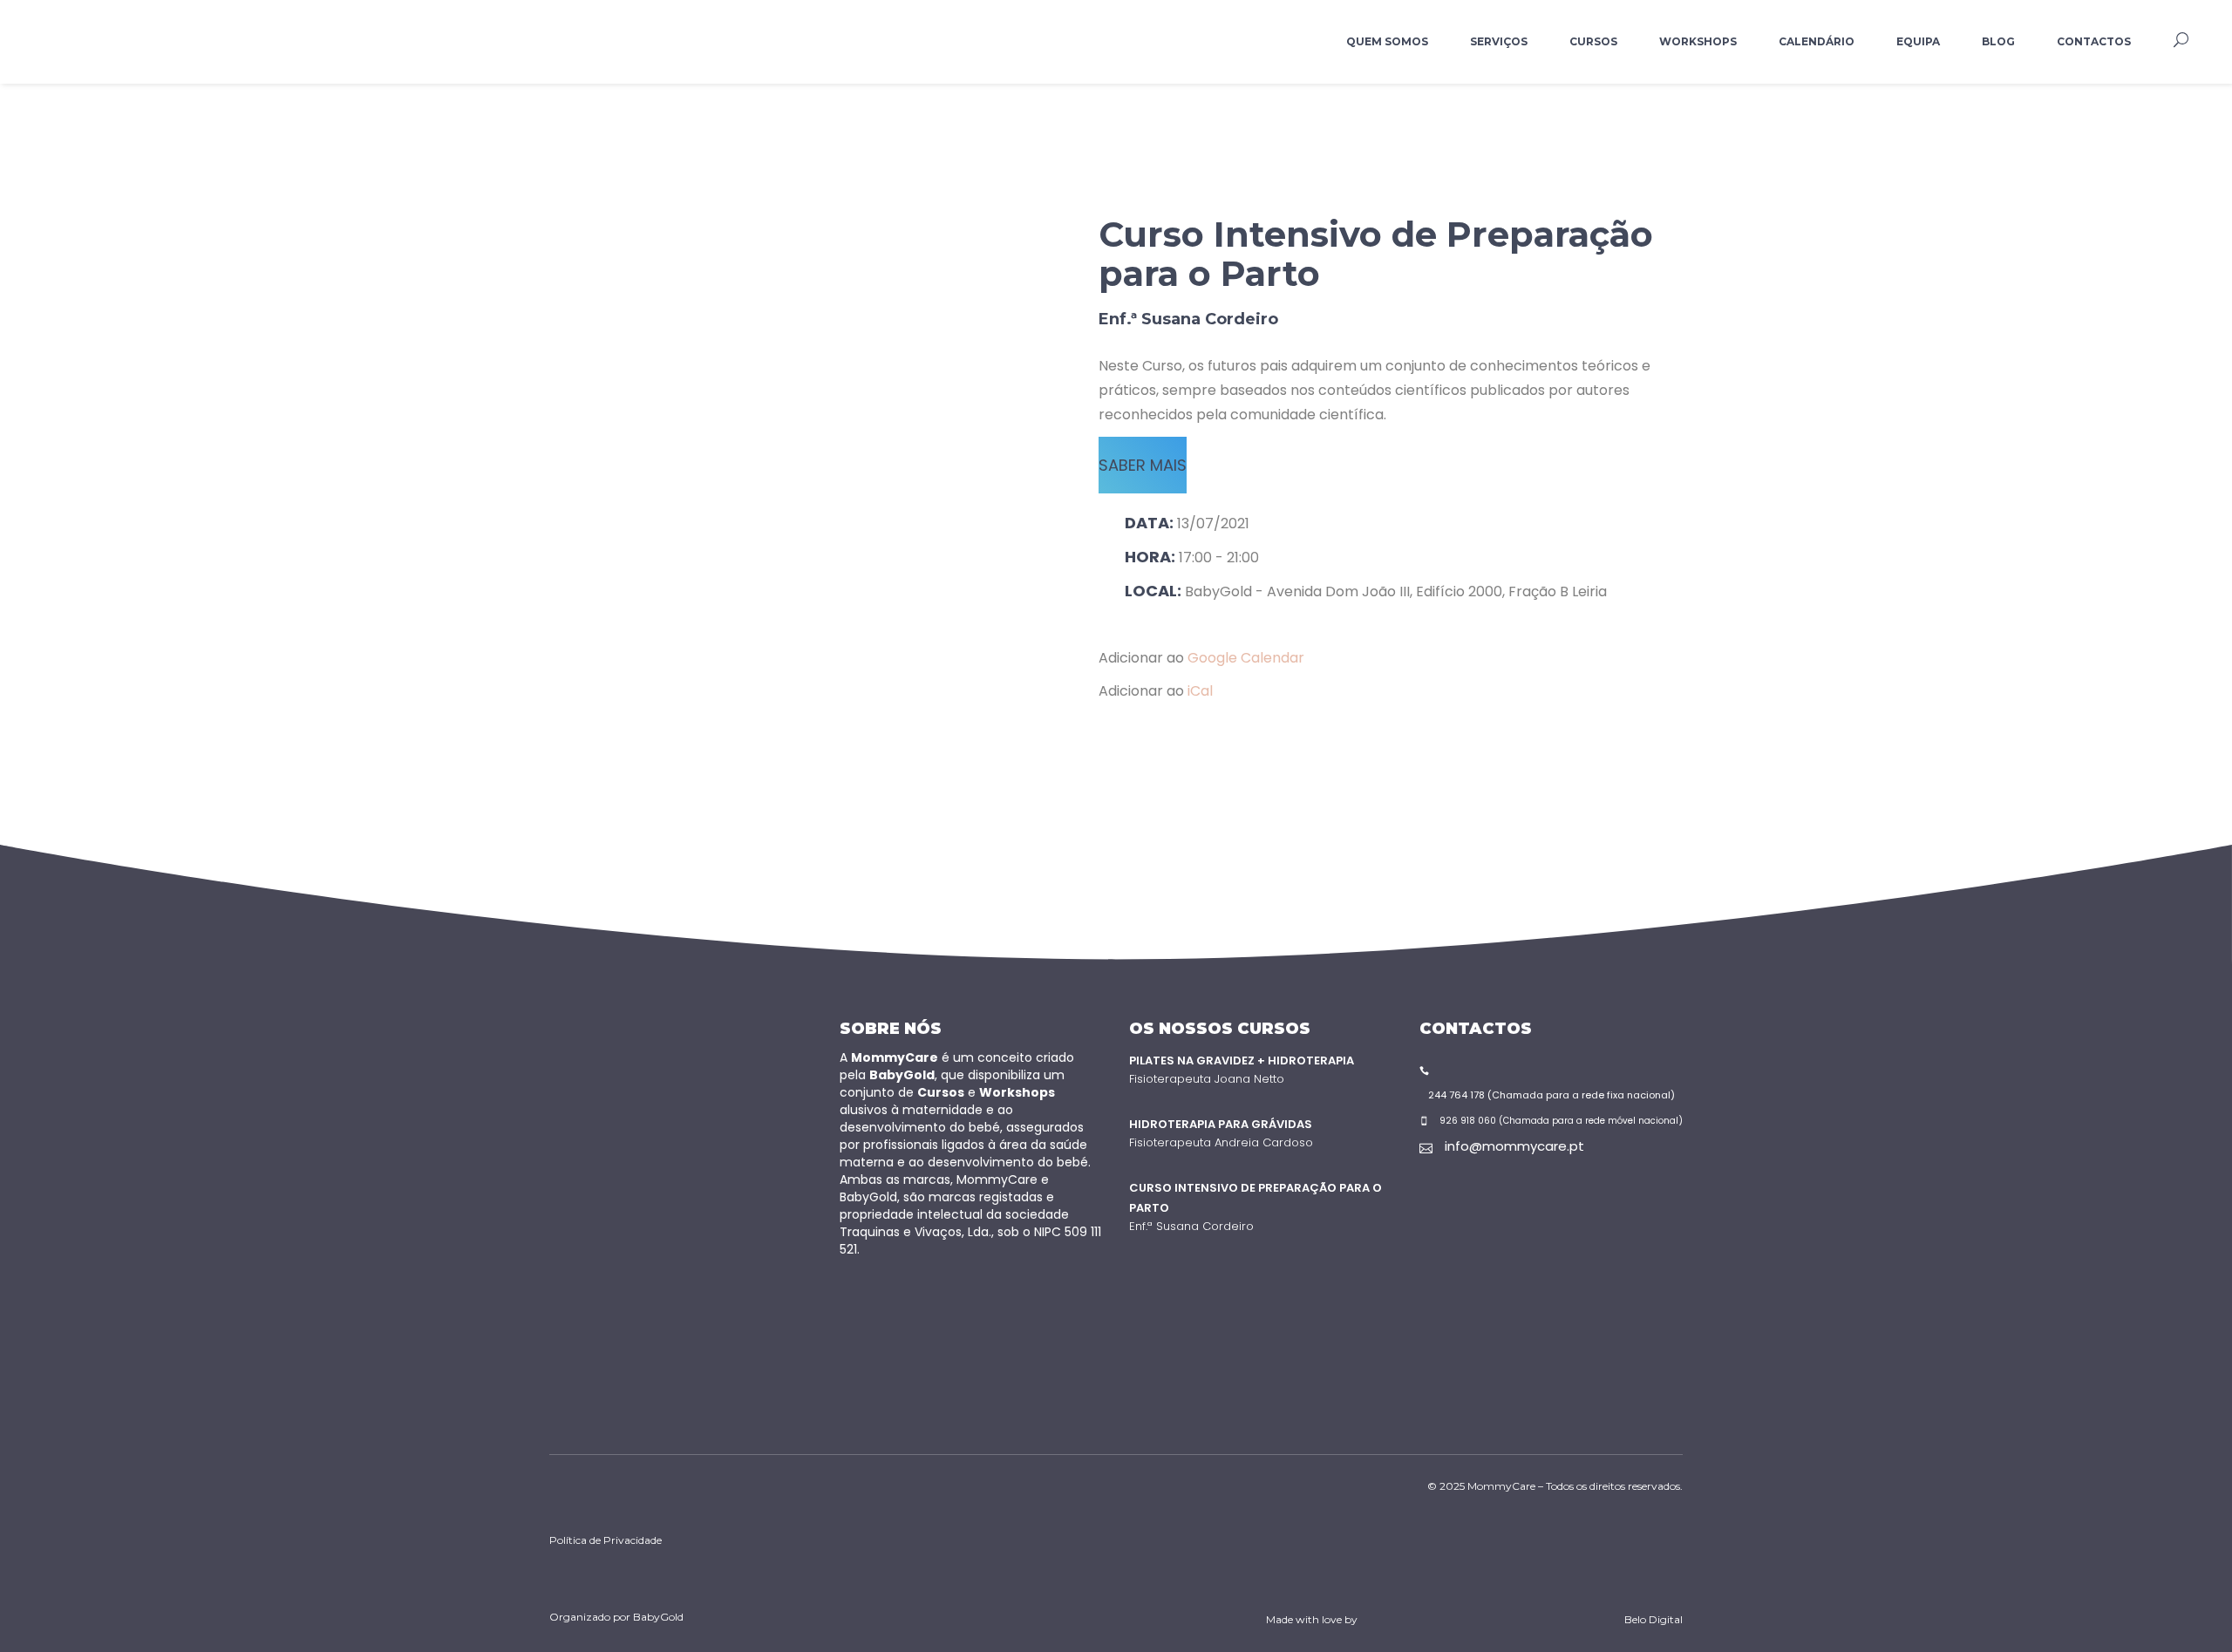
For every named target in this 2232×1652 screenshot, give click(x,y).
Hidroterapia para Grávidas (1221, 1124)
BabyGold (658, 1617)
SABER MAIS (1143, 465)
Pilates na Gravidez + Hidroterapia (1242, 1061)
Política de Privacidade (606, 1540)
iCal (1200, 691)
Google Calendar (1246, 658)
